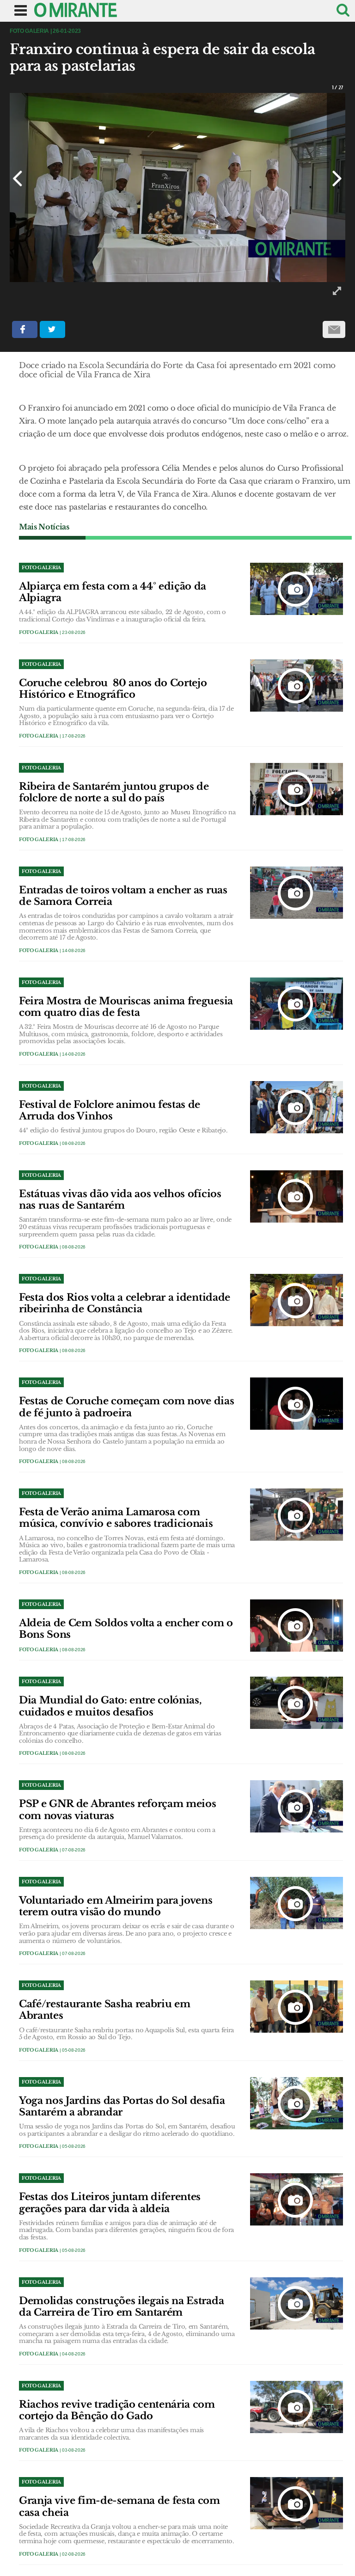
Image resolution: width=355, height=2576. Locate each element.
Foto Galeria (39, 632)
